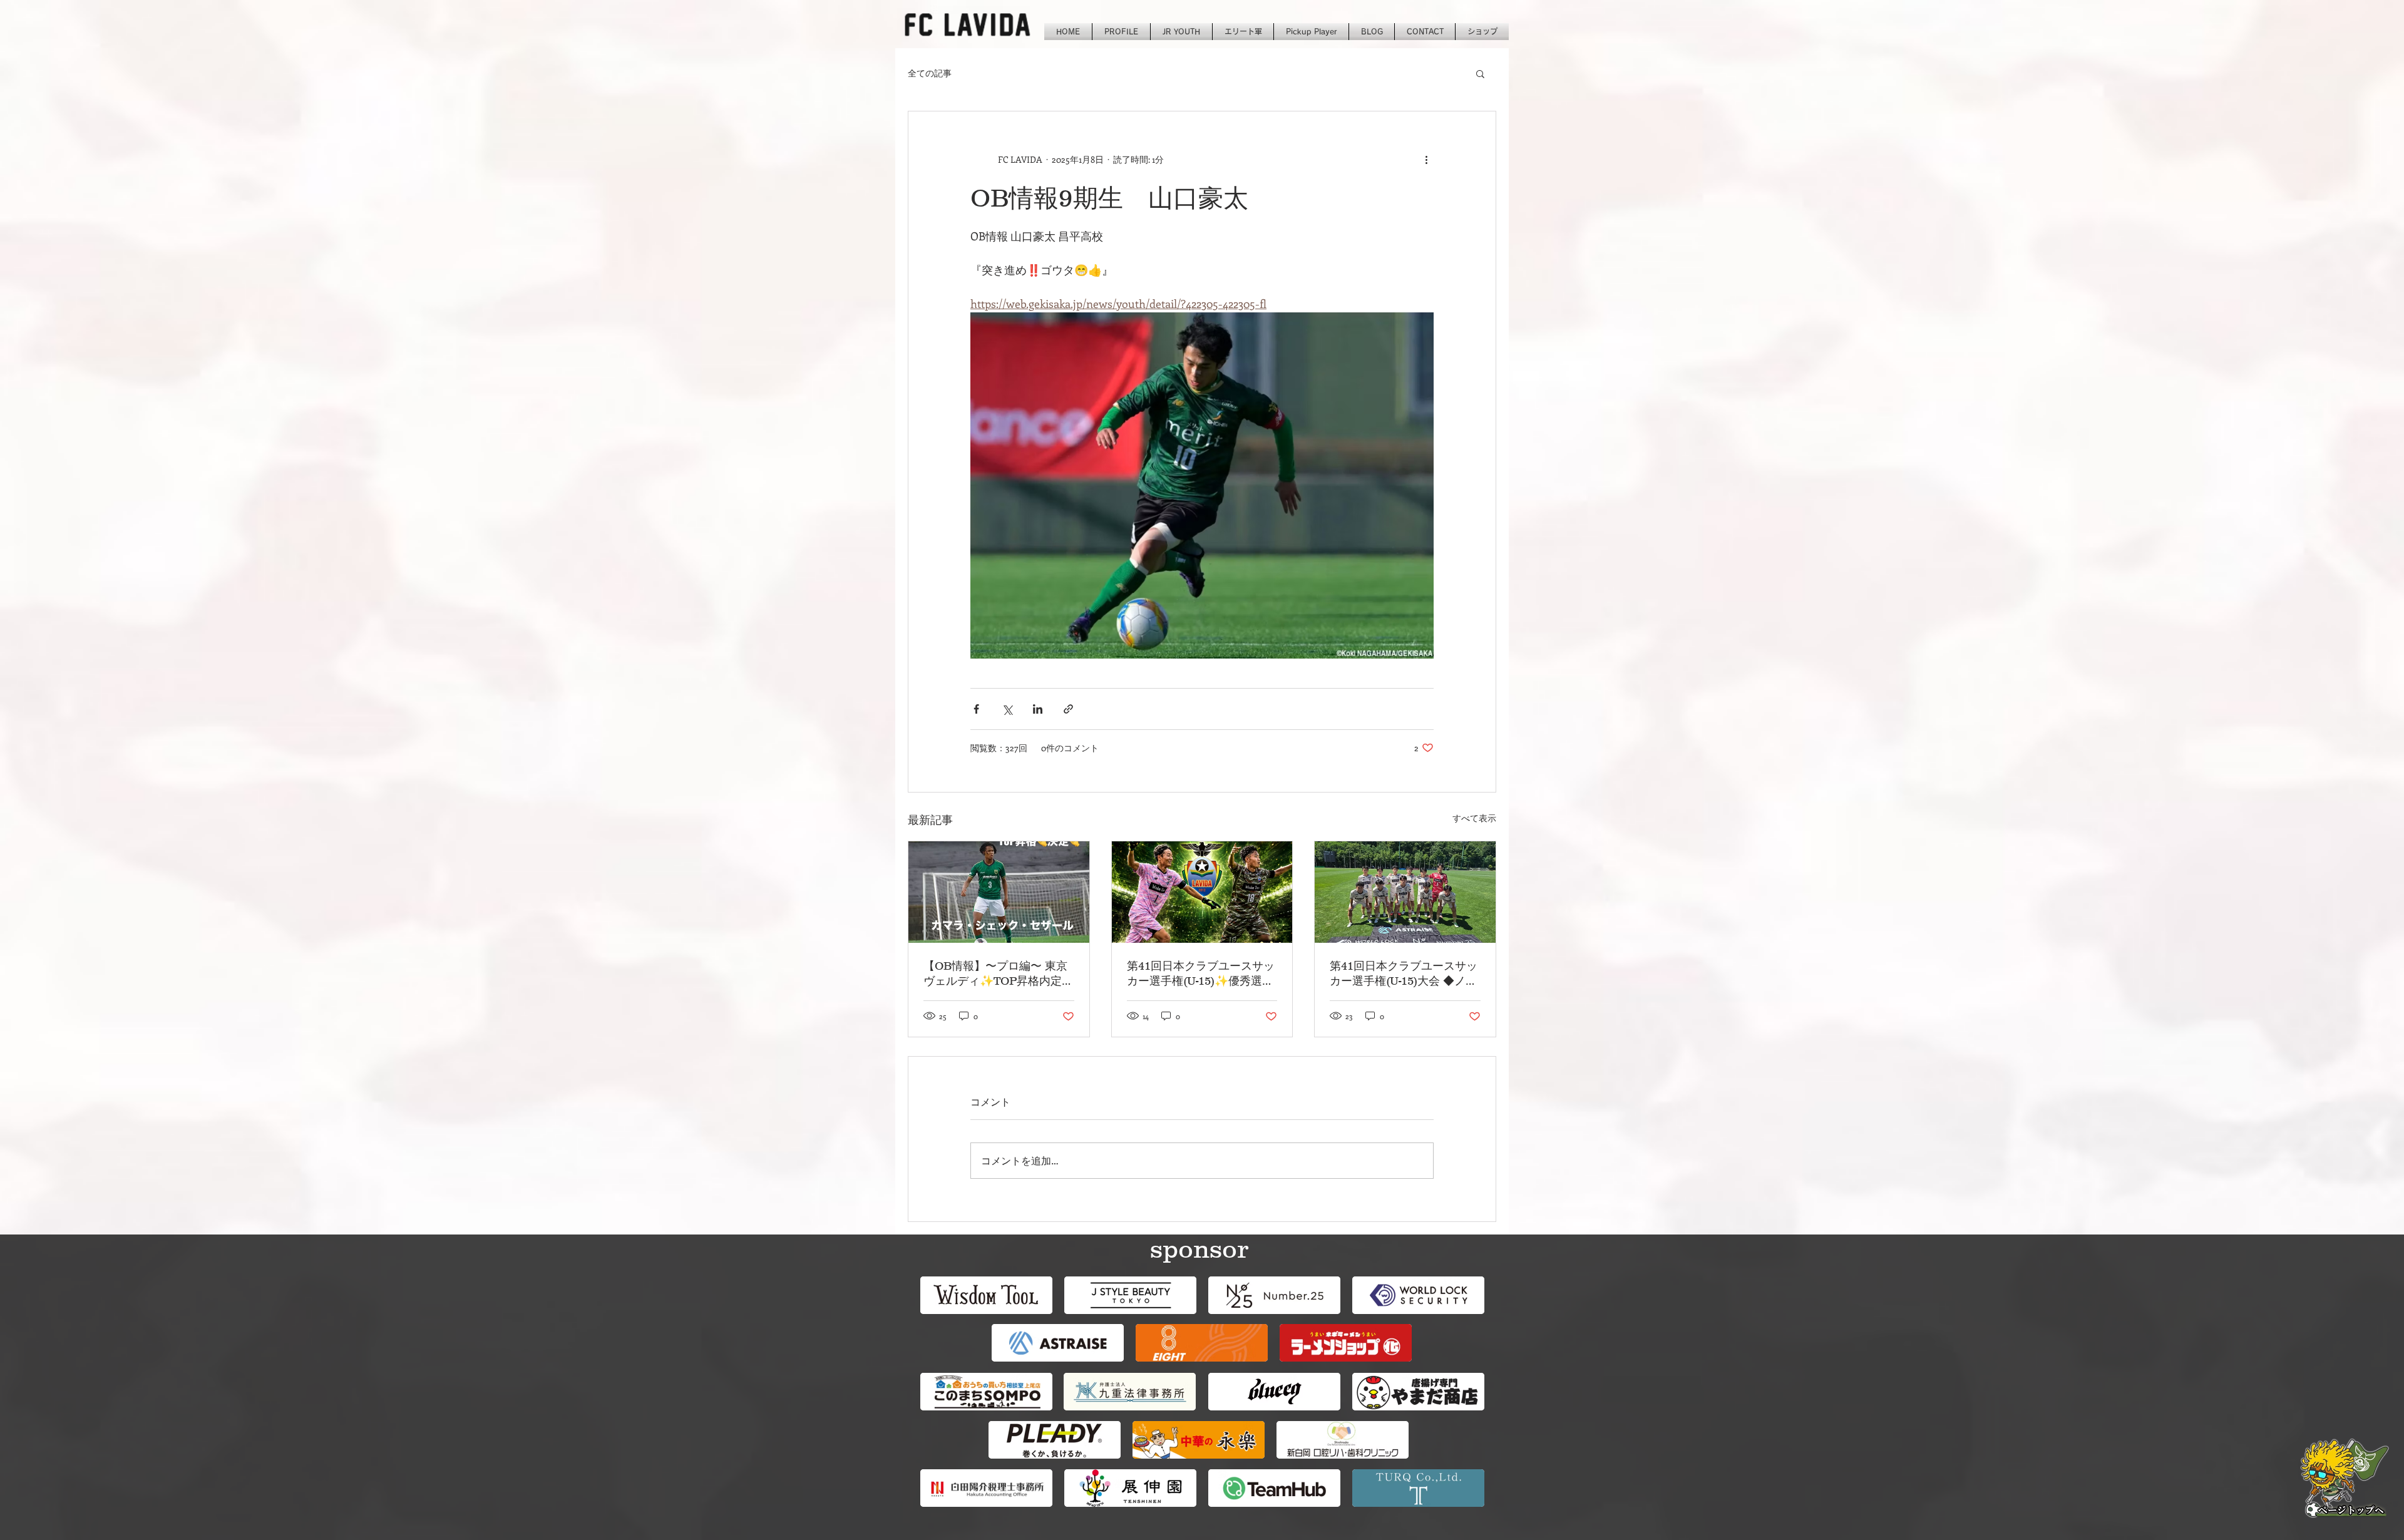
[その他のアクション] (1426, 159)
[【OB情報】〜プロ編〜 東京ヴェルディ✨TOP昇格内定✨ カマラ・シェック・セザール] (999, 892)
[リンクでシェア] (1068, 709)
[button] (1480, 73)
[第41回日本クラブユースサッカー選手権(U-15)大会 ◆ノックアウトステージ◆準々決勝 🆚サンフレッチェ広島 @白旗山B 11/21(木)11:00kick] (1405, 892)
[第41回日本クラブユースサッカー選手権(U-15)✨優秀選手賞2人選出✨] (1202, 892)
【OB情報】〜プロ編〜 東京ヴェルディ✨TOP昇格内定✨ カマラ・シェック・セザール (995, 974)
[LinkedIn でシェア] (1038, 709)
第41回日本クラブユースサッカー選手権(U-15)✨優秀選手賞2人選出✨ (1201, 974)
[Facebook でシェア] (976, 709)
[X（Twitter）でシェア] (1007, 709)
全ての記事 (930, 73)
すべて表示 (1474, 818)
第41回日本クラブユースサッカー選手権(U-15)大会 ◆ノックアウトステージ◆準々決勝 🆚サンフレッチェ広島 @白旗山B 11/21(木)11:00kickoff (1404, 974)
